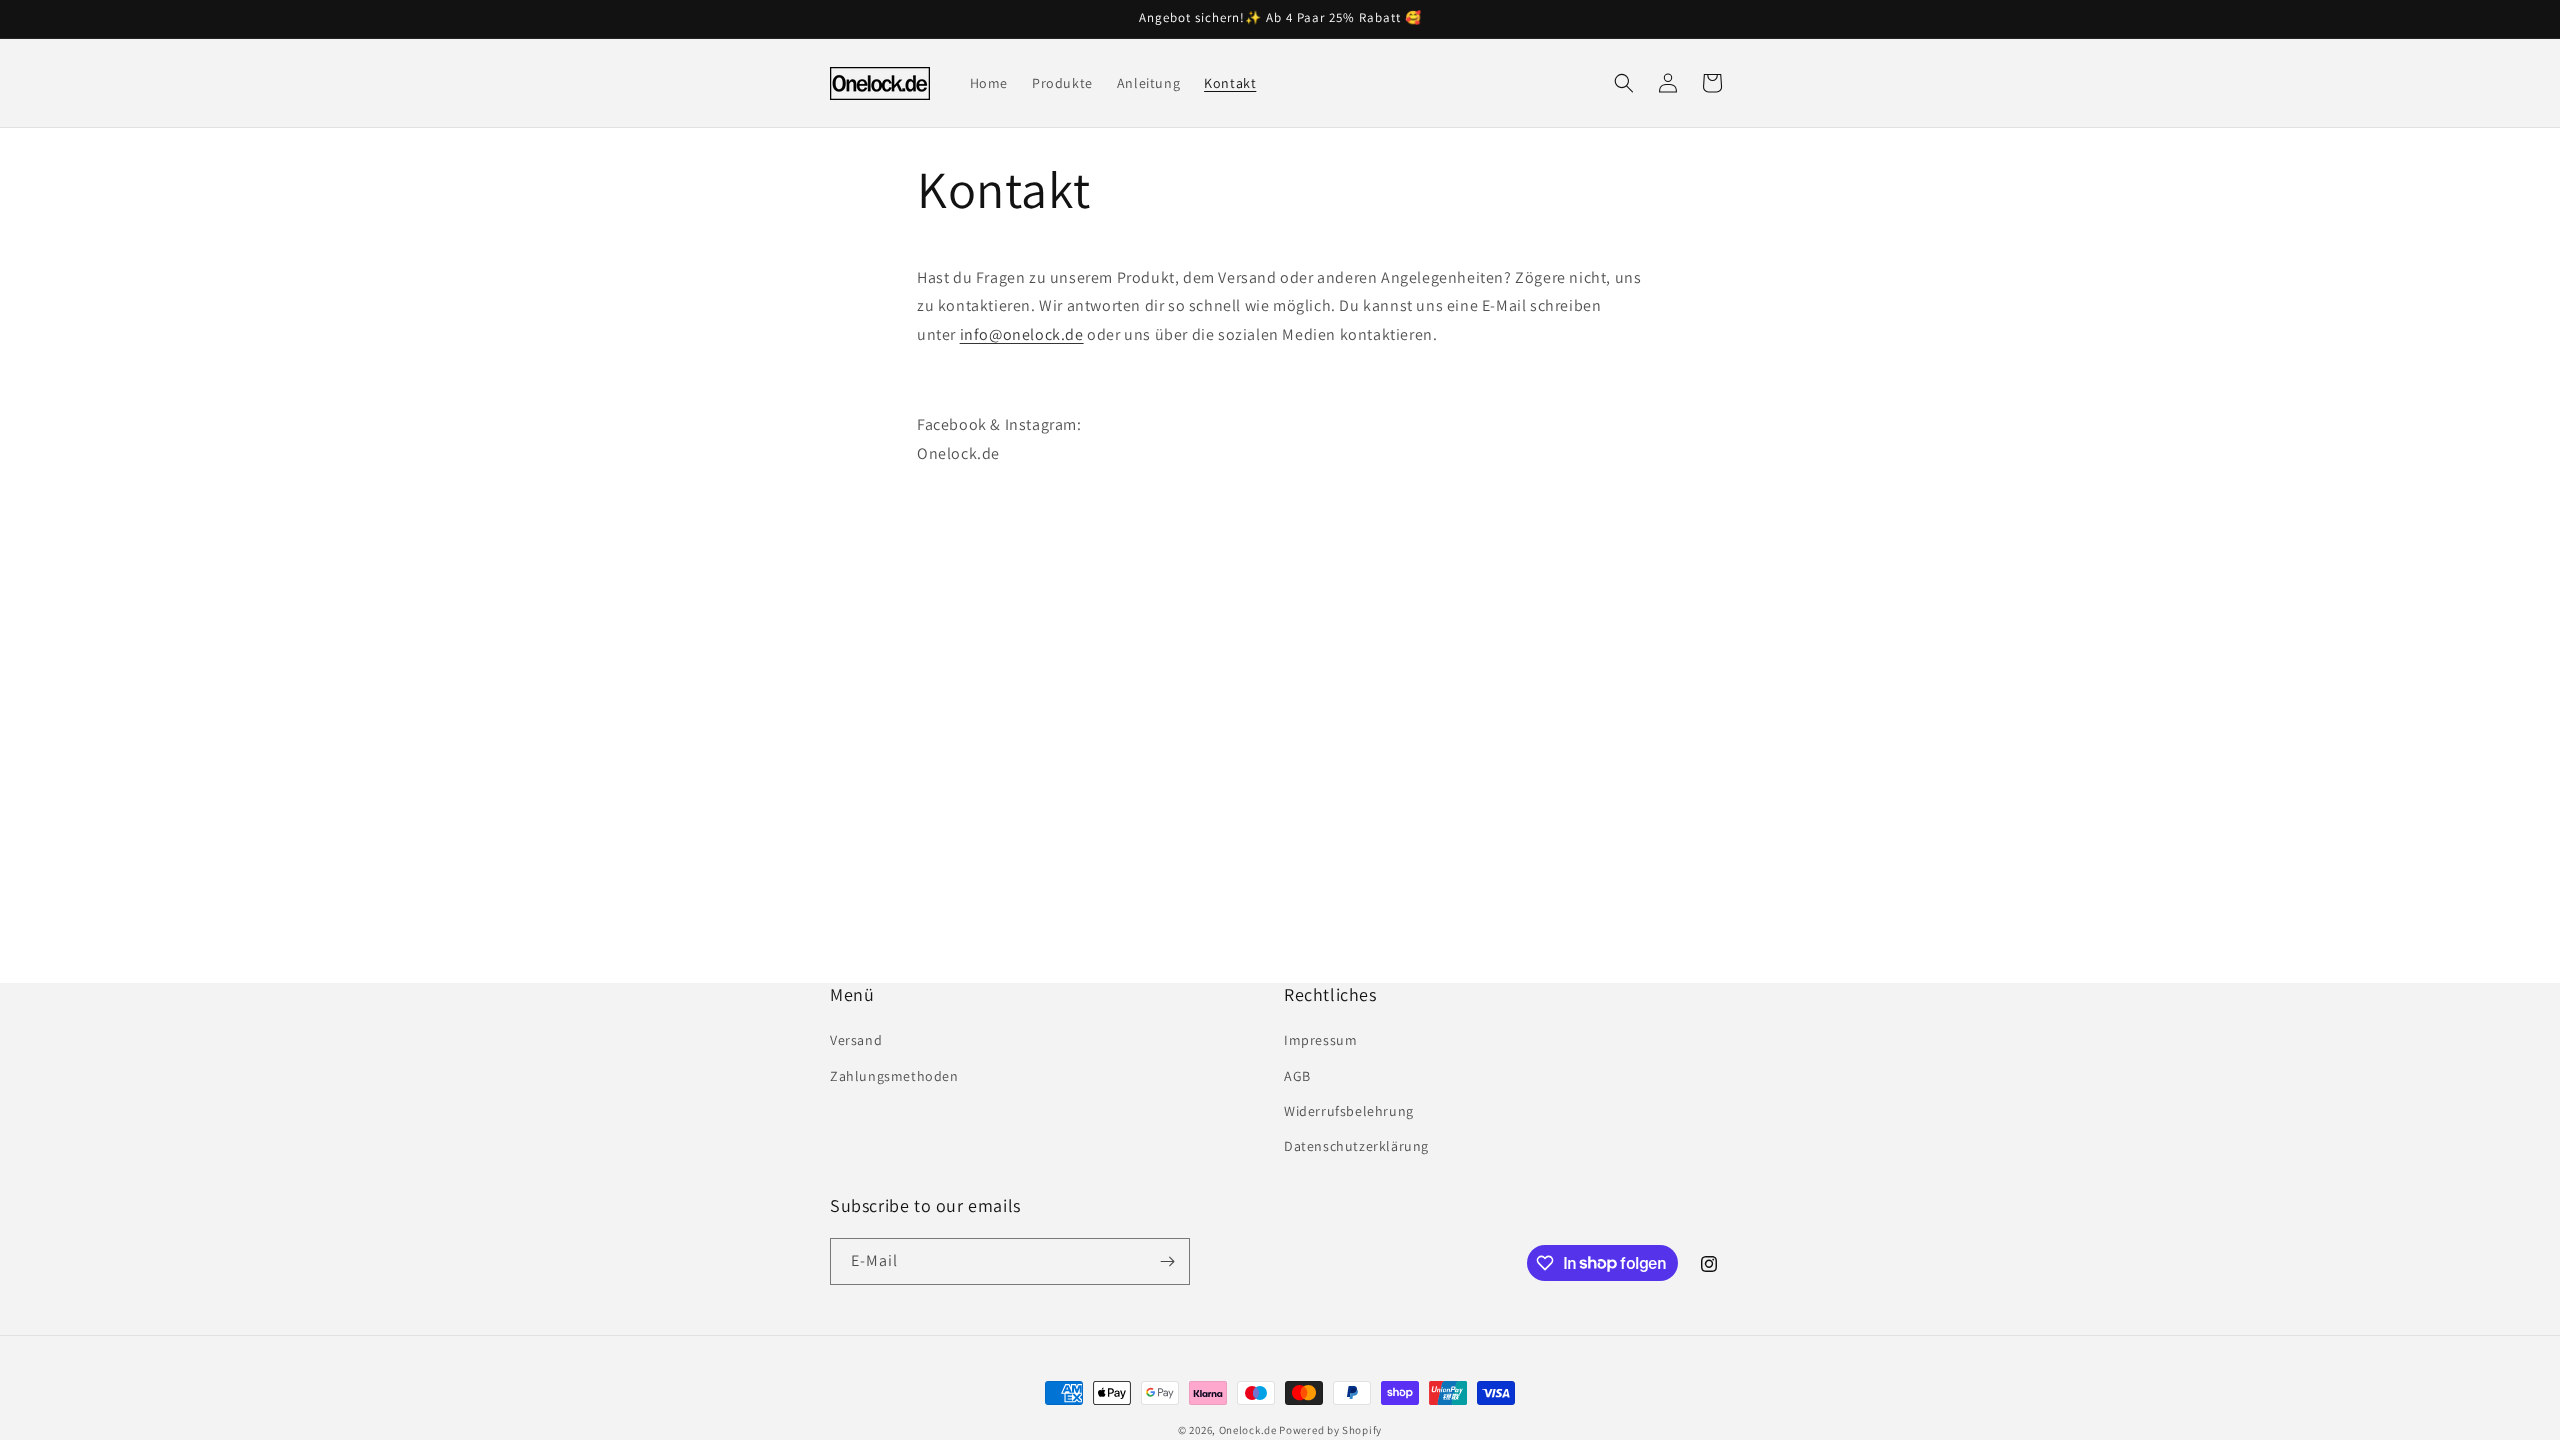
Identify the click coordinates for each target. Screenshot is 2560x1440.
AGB (1297, 1076)
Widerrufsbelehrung (1349, 1111)
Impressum (1320, 1040)
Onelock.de (1248, 1430)
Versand (856, 1040)
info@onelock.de (1022, 334)
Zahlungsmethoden (894, 1076)
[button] (1624, 83)
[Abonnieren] (1167, 1261)
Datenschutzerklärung (1356, 1146)
